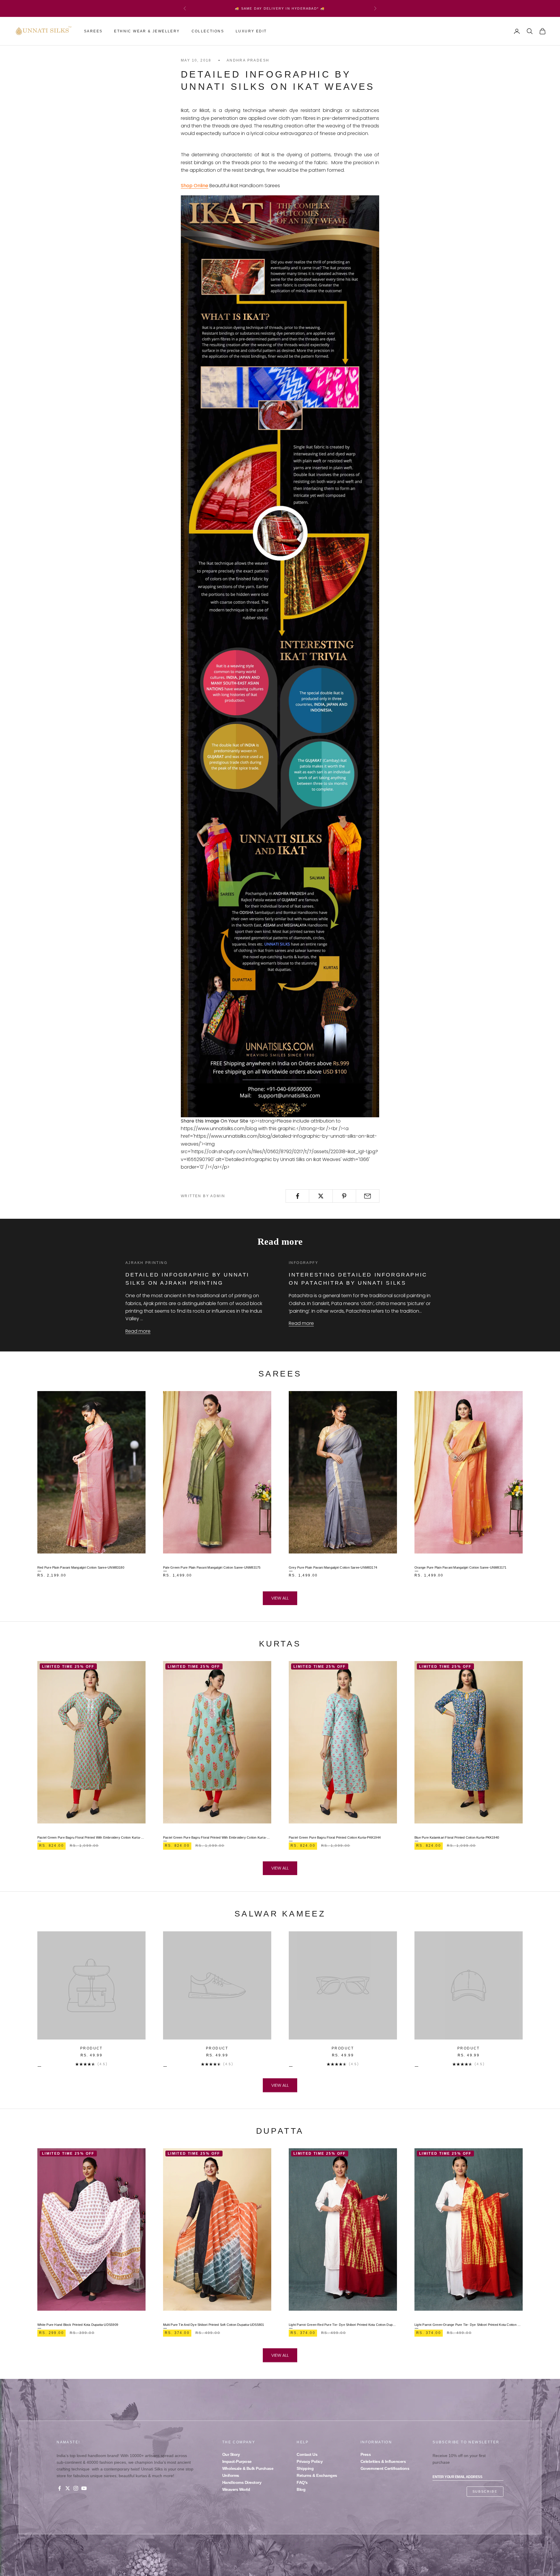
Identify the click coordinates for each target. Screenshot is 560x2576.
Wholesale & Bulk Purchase (248, 2468)
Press (366, 2454)
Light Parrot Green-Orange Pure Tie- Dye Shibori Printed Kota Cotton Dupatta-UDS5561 (469, 2325)
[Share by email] (368, 1196)
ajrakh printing (146, 1263)
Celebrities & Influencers (383, 2461)
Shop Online (195, 186)
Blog (301, 2489)
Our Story (231, 2454)
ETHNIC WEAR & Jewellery (147, 31)
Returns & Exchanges (317, 2475)
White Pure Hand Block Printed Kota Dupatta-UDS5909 (78, 2325)
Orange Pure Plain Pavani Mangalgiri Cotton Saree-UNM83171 (461, 1567)
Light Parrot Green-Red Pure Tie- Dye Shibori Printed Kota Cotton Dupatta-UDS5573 (343, 2325)
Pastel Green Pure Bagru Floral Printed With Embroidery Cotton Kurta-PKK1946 (217, 1837)
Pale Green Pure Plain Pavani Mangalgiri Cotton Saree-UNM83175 (212, 1567)
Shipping (305, 2468)
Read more (138, 1331)
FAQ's (302, 2482)
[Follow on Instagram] (76, 2488)
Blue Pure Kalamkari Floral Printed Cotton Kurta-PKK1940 (457, 1837)
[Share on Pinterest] (344, 1196)
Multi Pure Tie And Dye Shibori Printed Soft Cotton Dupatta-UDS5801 (214, 2325)
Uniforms (231, 2475)
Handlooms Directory (242, 2482)
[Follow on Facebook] (60, 2488)
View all (280, 1598)
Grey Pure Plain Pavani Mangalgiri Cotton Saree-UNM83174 (333, 1567)
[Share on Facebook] (297, 1196)
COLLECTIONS (208, 31)
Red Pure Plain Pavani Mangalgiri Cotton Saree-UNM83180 (81, 1567)
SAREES (93, 31)
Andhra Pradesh (248, 60)
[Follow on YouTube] (84, 2488)
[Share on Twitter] (321, 1196)
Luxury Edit (251, 31)
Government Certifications (385, 2468)
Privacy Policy (310, 2461)
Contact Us (307, 2454)
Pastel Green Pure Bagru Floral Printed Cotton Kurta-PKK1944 (335, 1837)
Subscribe (485, 2491)
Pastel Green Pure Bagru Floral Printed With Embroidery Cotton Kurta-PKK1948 (91, 1837)
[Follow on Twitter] (68, 2488)
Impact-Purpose (237, 2461)
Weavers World (236, 2489)
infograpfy (303, 1263)
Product (91, 2048)
